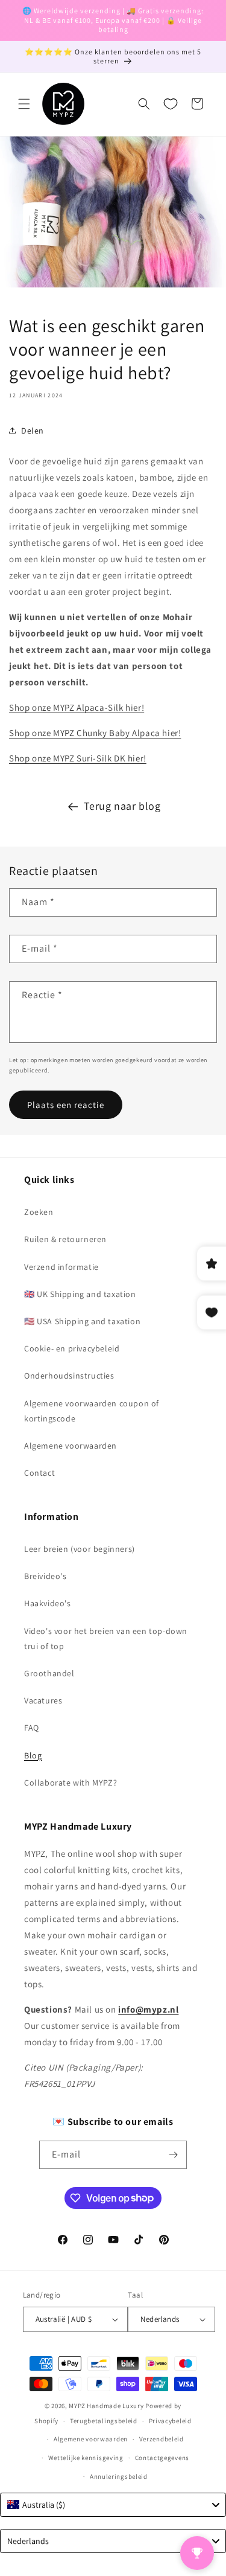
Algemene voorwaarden (71, 1446)
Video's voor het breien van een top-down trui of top (106, 1639)
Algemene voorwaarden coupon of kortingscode (92, 1411)
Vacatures (43, 1700)
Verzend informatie (61, 1267)
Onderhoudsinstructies (69, 1376)
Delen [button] (33, 431)
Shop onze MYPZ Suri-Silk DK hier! (78, 758)
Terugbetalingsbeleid (104, 2421)
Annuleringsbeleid (119, 2476)
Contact (39, 1473)
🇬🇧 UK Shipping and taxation (80, 1294)
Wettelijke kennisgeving (86, 2458)
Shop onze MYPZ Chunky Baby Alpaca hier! (95, 733)
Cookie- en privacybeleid (72, 1348)
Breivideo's (46, 1576)
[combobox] (113, 2505)
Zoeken (39, 1212)
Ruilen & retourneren (65, 1239)
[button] (24, 104)
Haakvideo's (48, 1603)
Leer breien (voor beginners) (80, 1549)
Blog (33, 1755)
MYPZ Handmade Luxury (106, 2406)
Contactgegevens (162, 2458)
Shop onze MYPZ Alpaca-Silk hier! (77, 707)
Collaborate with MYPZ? (71, 1783)
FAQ (32, 1728)
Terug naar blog (122, 806)
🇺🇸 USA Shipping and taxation (82, 1321)
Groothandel (49, 1673)
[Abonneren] (173, 2155)
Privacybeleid (170, 2421)
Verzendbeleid (162, 2439)
